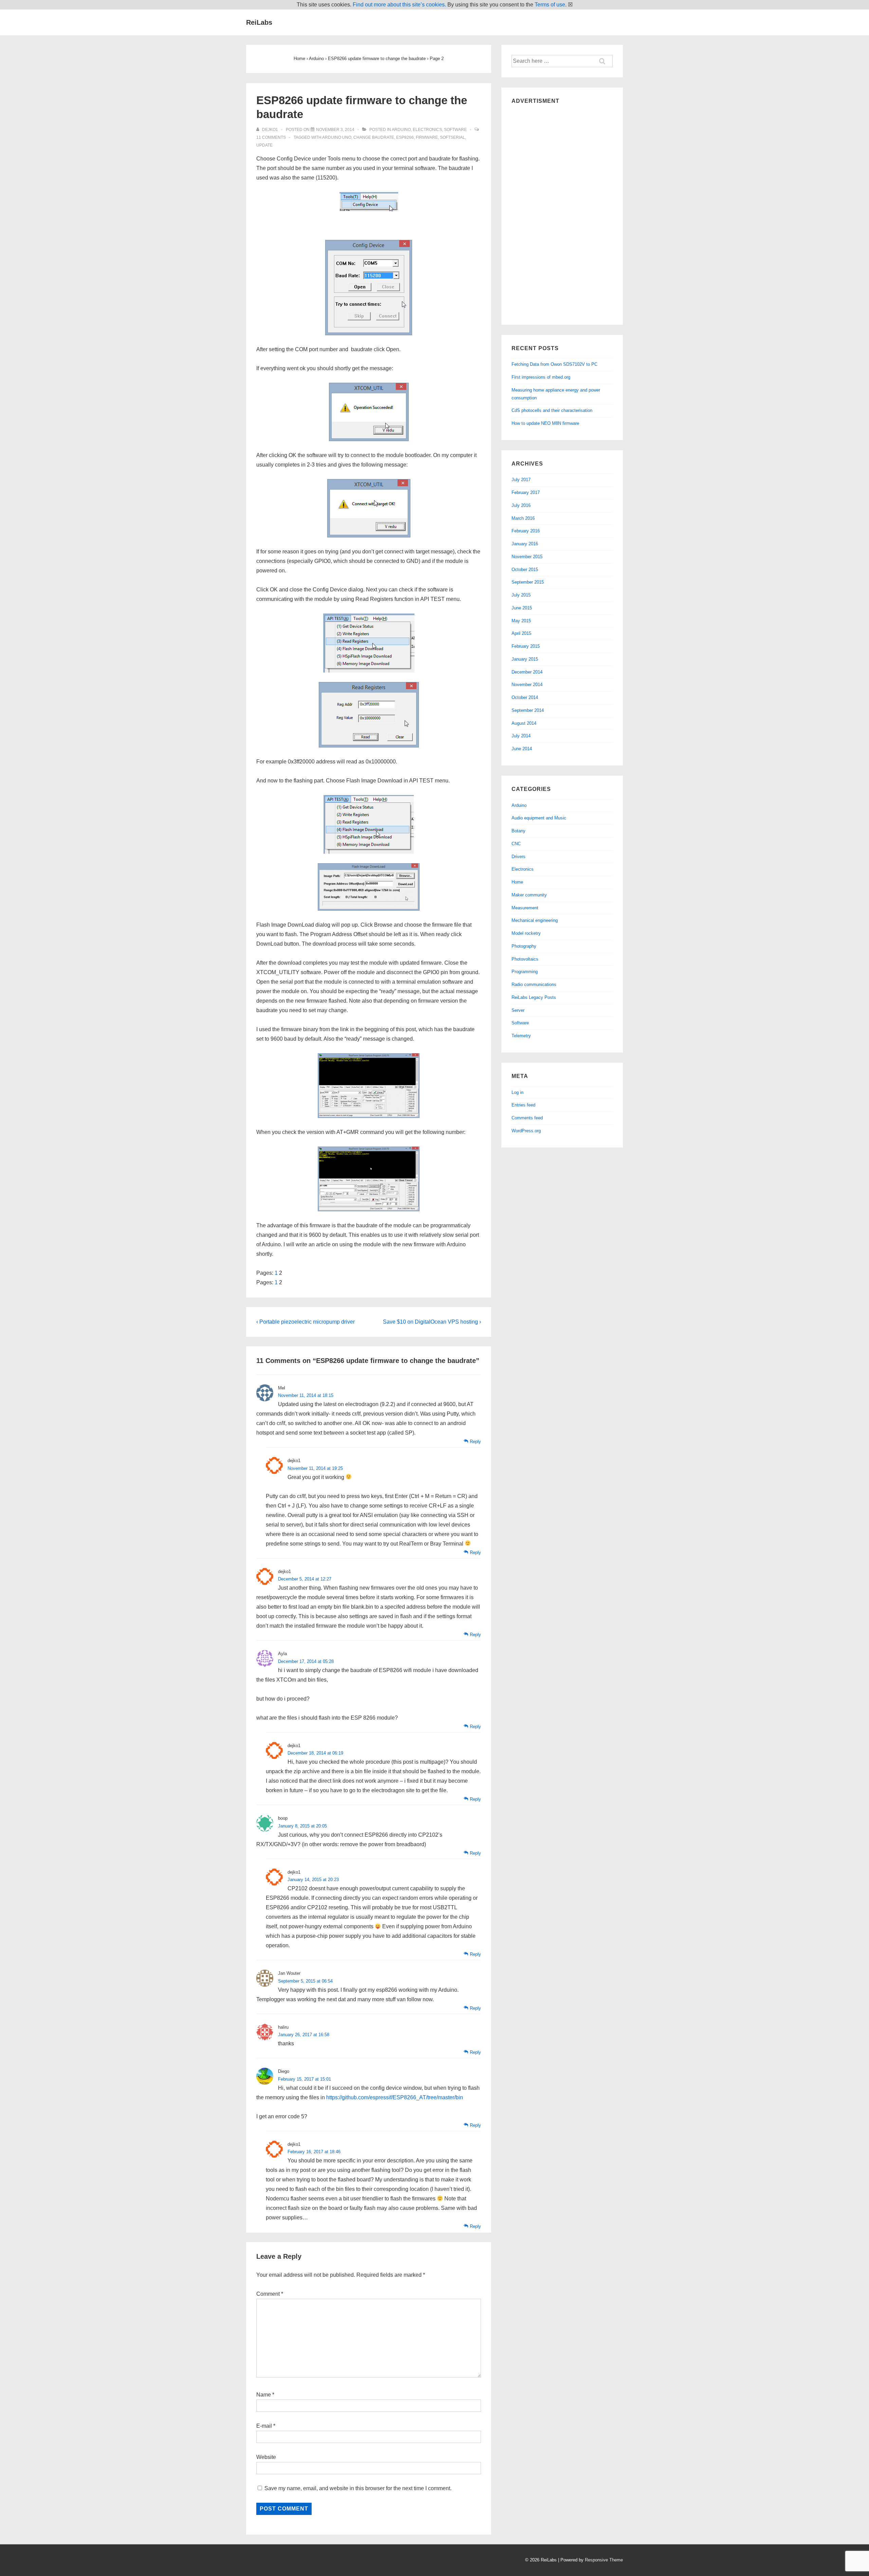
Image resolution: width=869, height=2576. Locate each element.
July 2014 (521, 736)
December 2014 (527, 672)
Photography (524, 946)
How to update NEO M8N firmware (545, 423)
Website (266, 2457)
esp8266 (405, 137)
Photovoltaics (525, 959)
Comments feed (527, 1118)
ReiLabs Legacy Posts (534, 997)
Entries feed (523, 1105)
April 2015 (521, 633)
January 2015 (525, 659)
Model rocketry (526, 933)
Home (517, 882)
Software (455, 130)
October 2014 (525, 697)
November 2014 (527, 685)
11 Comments (271, 137)
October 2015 (525, 570)
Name (264, 2395)
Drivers (519, 857)
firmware (427, 137)
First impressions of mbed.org (541, 377)
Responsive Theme (604, 2560)
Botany (519, 831)
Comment (270, 2294)
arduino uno (337, 137)
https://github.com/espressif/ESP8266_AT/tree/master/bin (395, 2097)
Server (518, 1010)
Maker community (529, 895)
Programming (525, 972)
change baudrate (374, 137)
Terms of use (550, 5)
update (264, 145)
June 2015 (522, 608)
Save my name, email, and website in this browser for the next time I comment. (358, 2488)
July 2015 (521, 595)
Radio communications (534, 984)
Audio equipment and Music (539, 818)
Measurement (525, 908)
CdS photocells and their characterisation (552, 410)
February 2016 (526, 531)
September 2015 (528, 582)
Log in (517, 1092)
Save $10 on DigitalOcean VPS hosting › (432, 1322)
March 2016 (523, 518)
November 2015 (527, 557)
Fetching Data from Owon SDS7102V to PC (554, 364)
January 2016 (525, 544)
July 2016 (521, 505)
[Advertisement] (562, 213)
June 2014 (522, 749)
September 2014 (528, 710)
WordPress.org (526, 1131)
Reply (475, 1442)
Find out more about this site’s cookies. (399, 5)
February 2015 (526, 646)
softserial (452, 137)
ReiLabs (259, 22)
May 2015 (521, 621)
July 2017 (521, 480)
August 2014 (524, 723)
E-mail (264, 2426)
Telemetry (521, 1036)
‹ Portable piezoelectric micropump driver (306, 1322)
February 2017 (526, 493)
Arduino (401, 130)
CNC (516, 844)
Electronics (427, 130)
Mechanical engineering (535, 920)
